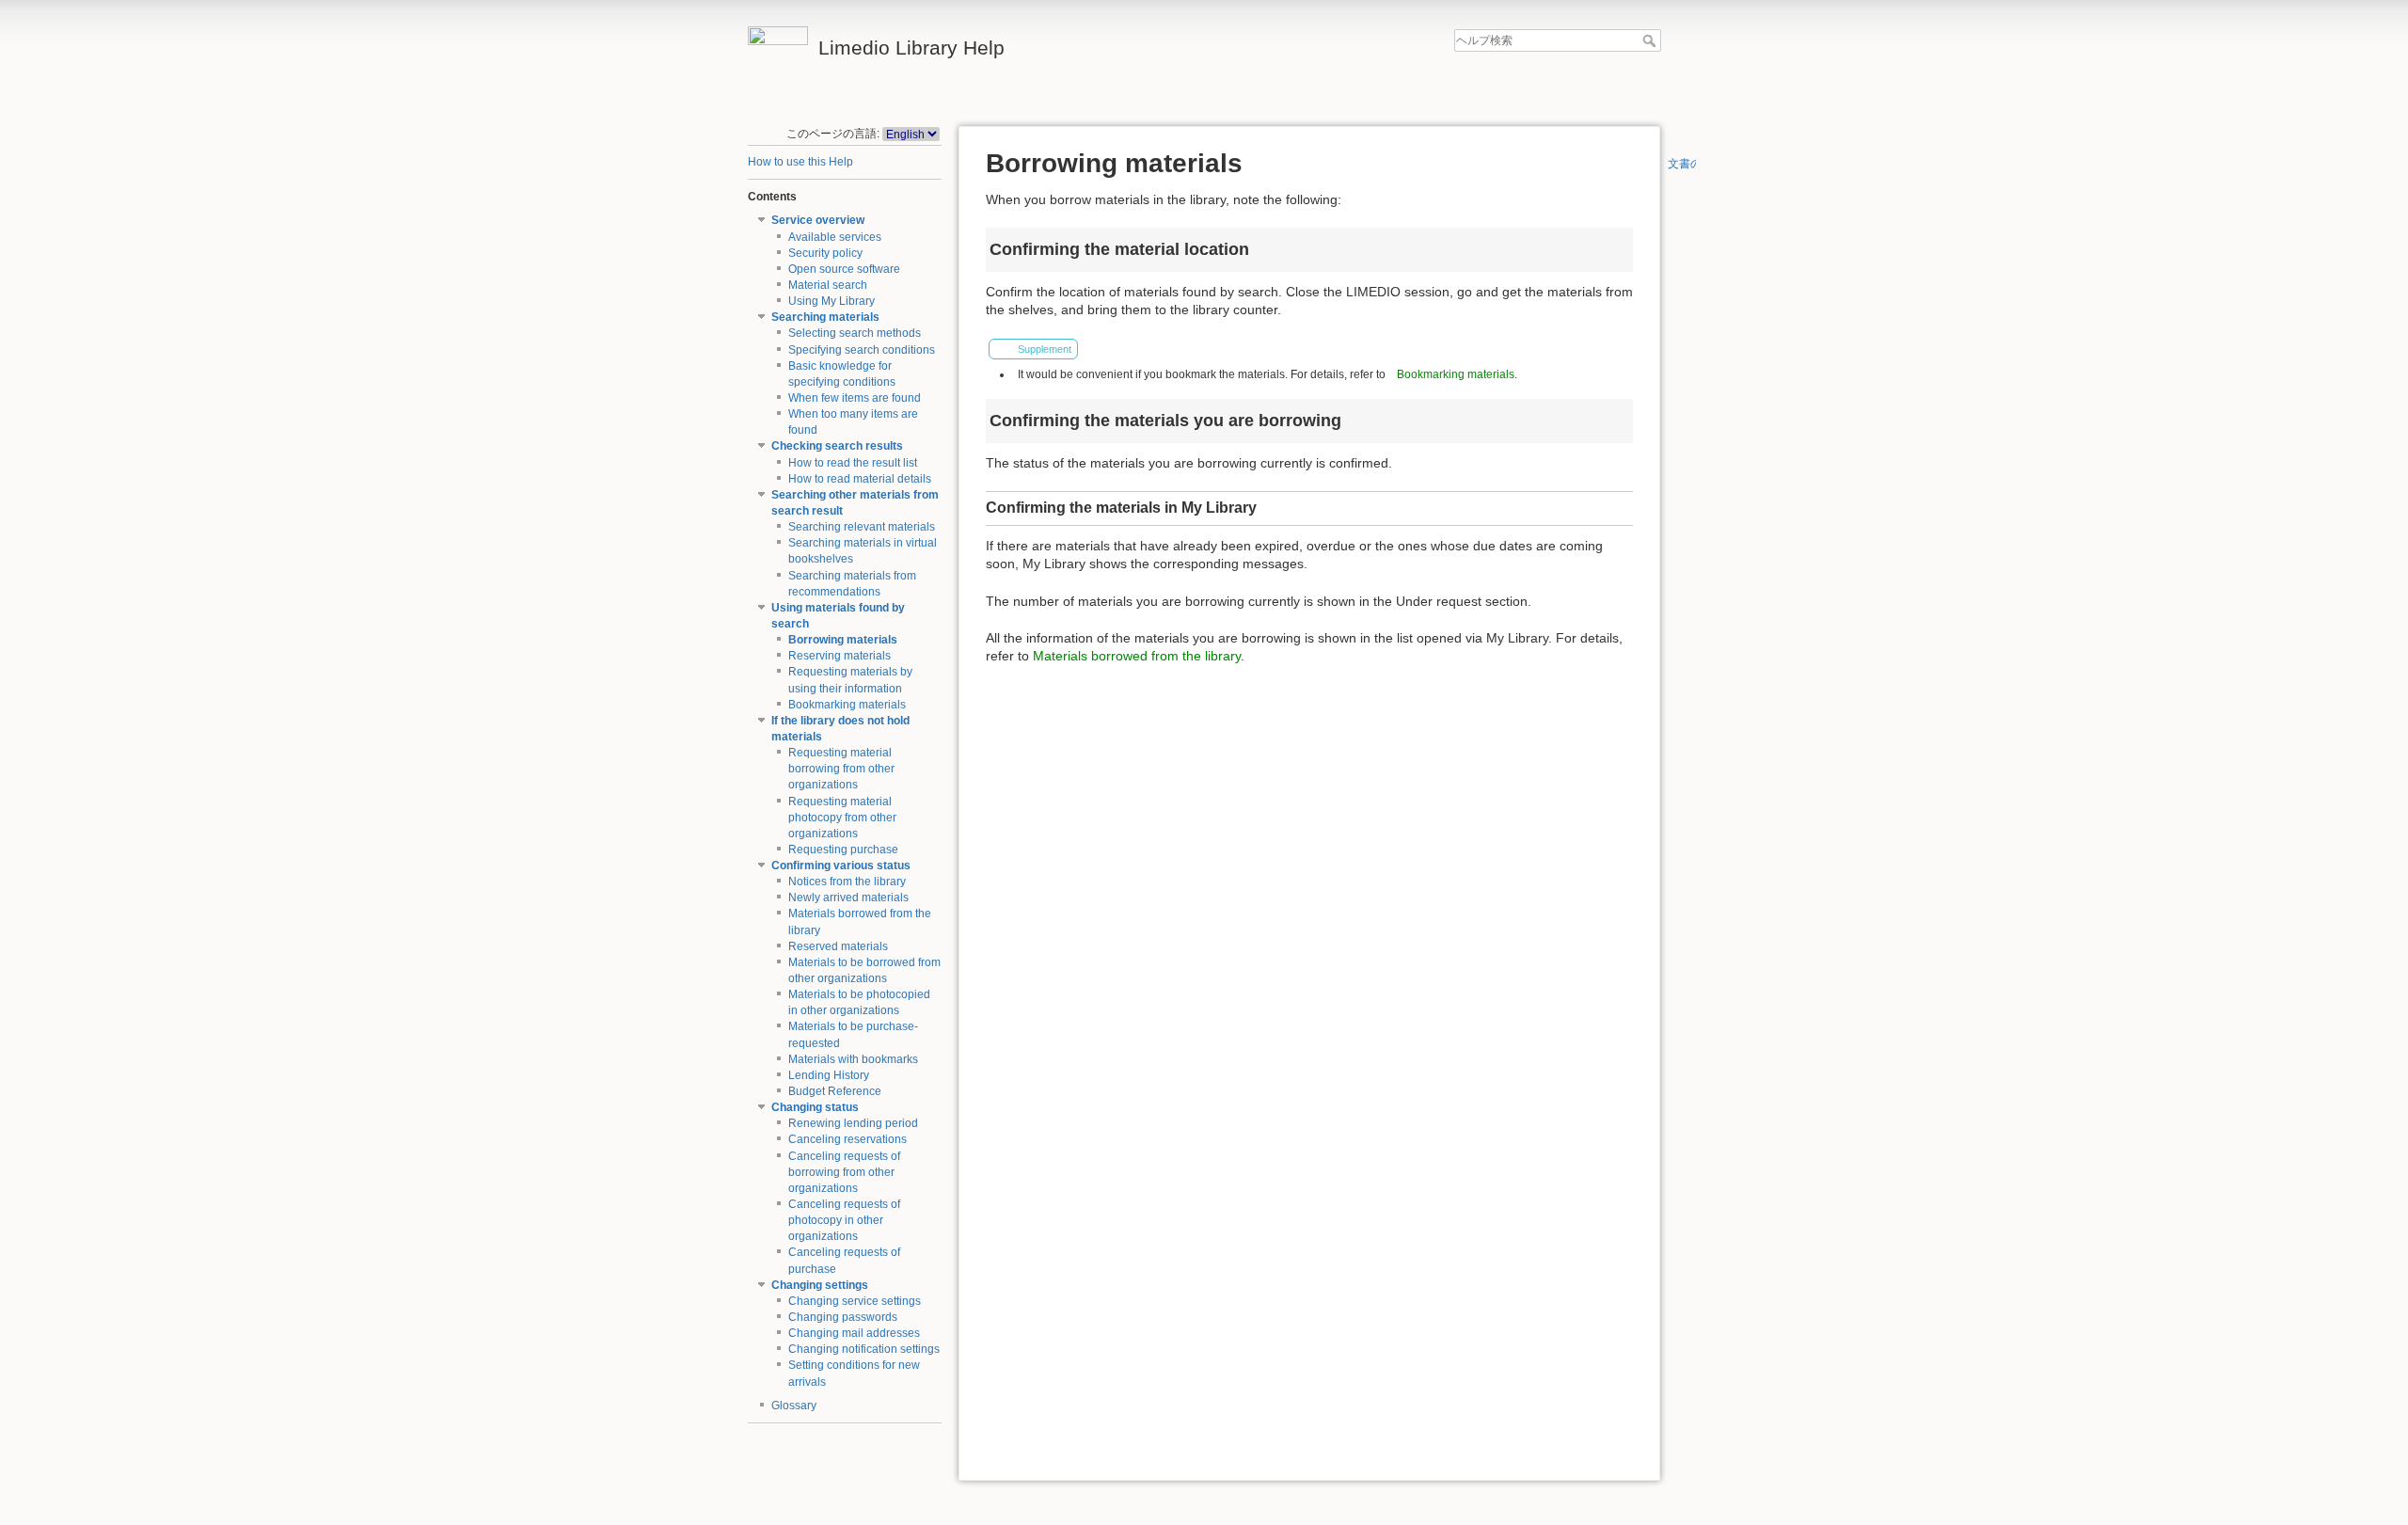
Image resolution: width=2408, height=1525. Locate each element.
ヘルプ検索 (1651, 40)
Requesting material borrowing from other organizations (841, 769)
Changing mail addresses (854, 1333)
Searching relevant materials (862, 527)
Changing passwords (843, 1317)
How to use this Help (800, 162)
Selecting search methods (855, 333)
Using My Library (832, 301)
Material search (828, 285)
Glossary (794, 1406)
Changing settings (820, 1285)
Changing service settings (855, 1301)
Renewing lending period (853, 1123)
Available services (835, 237)
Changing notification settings (864, 1349)
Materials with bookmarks (853, 1059)
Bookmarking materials (847, 705)
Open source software (844, 269)
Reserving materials (840, 656)
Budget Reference (835, 1091)
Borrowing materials (843, 640)
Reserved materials (838, 946)
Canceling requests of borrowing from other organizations (844, 1172)
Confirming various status (841, 866)
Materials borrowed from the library (1137, 656)
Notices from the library (847, 882)
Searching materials (825, 317)
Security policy (825, 253)
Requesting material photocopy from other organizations (842, 818)
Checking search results (837, 446)
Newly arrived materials (848, 898)
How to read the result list (853, 463)
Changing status (815, 1107)
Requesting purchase (843, 850)
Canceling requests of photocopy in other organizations (844, 1220)
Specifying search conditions (862, 350)
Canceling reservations (848, 1139)
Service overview (818, 220)
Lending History (829, 1075)
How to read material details (860, 479)
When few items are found (855, 398)
